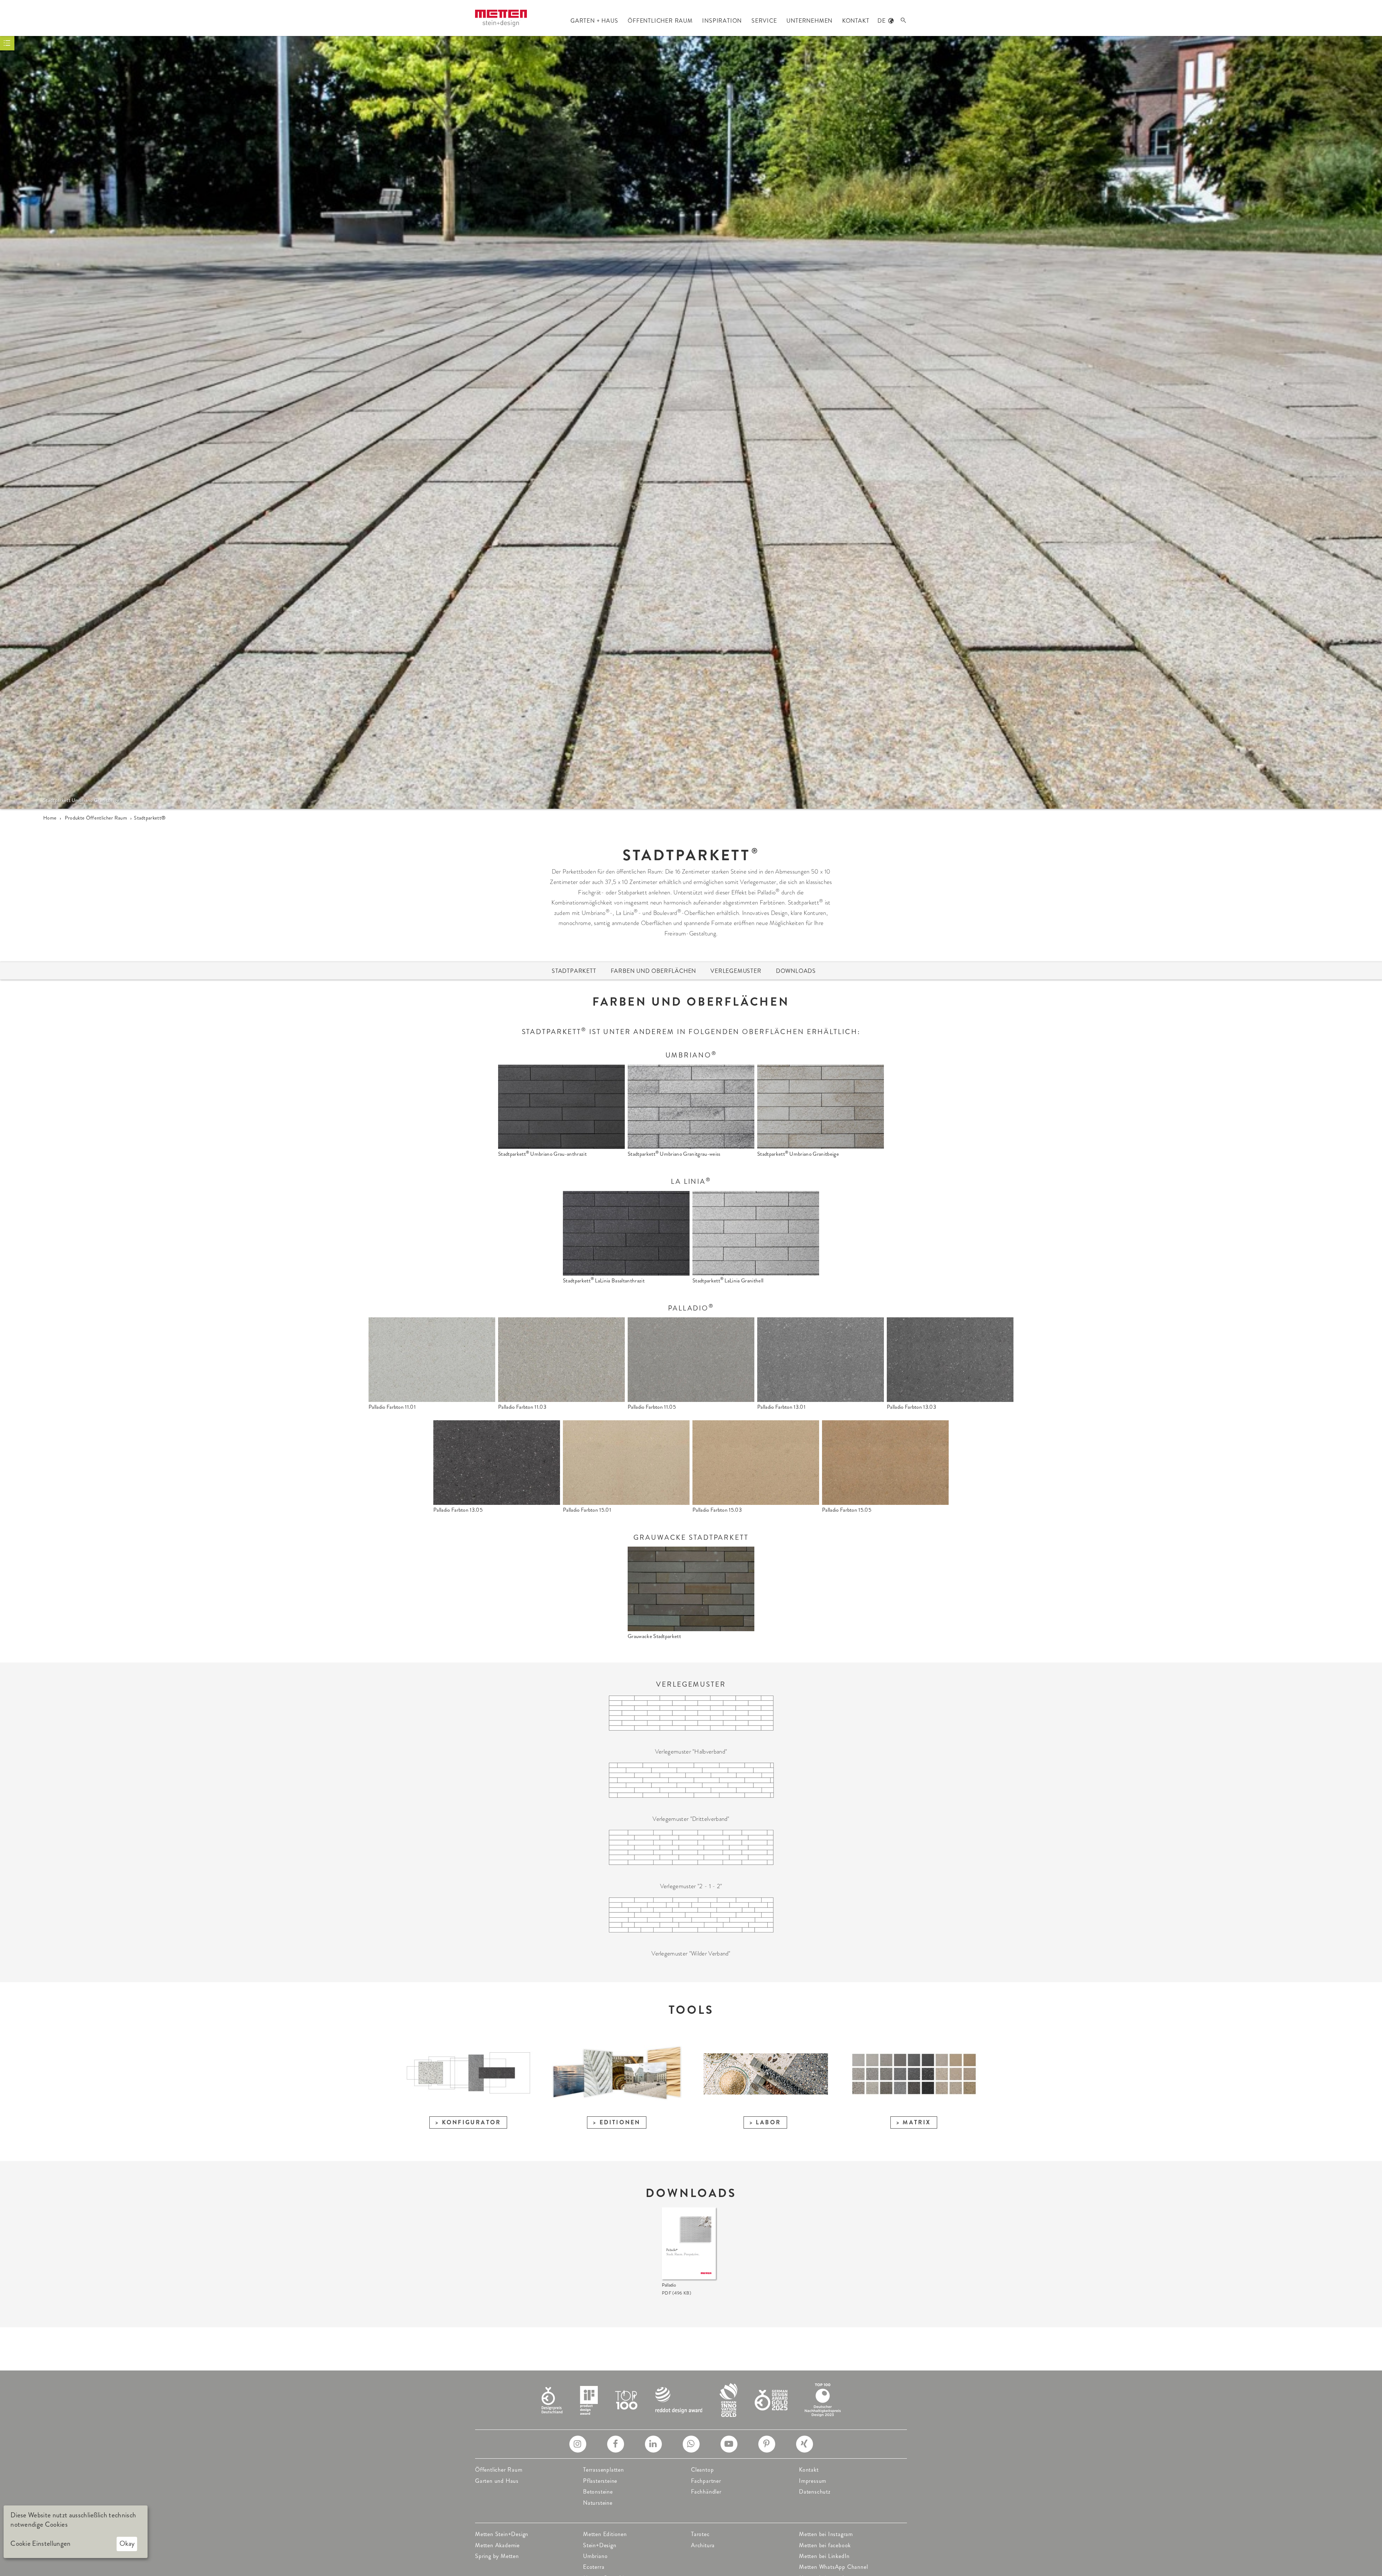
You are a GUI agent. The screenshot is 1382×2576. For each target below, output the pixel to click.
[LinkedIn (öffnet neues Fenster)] (653, 2444)
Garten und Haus (497, 2481)
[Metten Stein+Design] (501, 18)
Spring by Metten (497, 2556)
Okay (127, 2543)
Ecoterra (594, 2567)
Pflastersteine (600, 2481)
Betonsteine (598, 2492)
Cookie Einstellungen (40, 2544)
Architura (703, 2545)
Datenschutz (815, 2492)
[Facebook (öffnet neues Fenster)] (616, 2444)
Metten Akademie (497, 2545)
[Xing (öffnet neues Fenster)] (805, 2444)
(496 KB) (676, 2293)
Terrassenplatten (604, 2470)
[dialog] (76, 2532)
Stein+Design (600, 2545)
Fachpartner (706, 2481)
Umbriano (595, 2556)
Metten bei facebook (825, 2545)
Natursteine (598, 2503)
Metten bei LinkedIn (824, 2556)
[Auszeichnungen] (691, 2399)
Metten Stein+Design (502, 2534)
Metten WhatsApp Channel (833, 2567)
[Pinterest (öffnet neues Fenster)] (767, 2444)
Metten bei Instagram (826, 2534)
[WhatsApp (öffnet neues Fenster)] (691, 2444)
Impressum (813, 2481)
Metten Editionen (605, 2534)
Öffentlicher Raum (499, 2470)
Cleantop (702, 2470)
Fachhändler (706, 2492)
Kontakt (809, 2470)
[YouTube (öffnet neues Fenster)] (729, 2444)
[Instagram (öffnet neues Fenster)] (578, 2444)
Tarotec (700, 2534)
